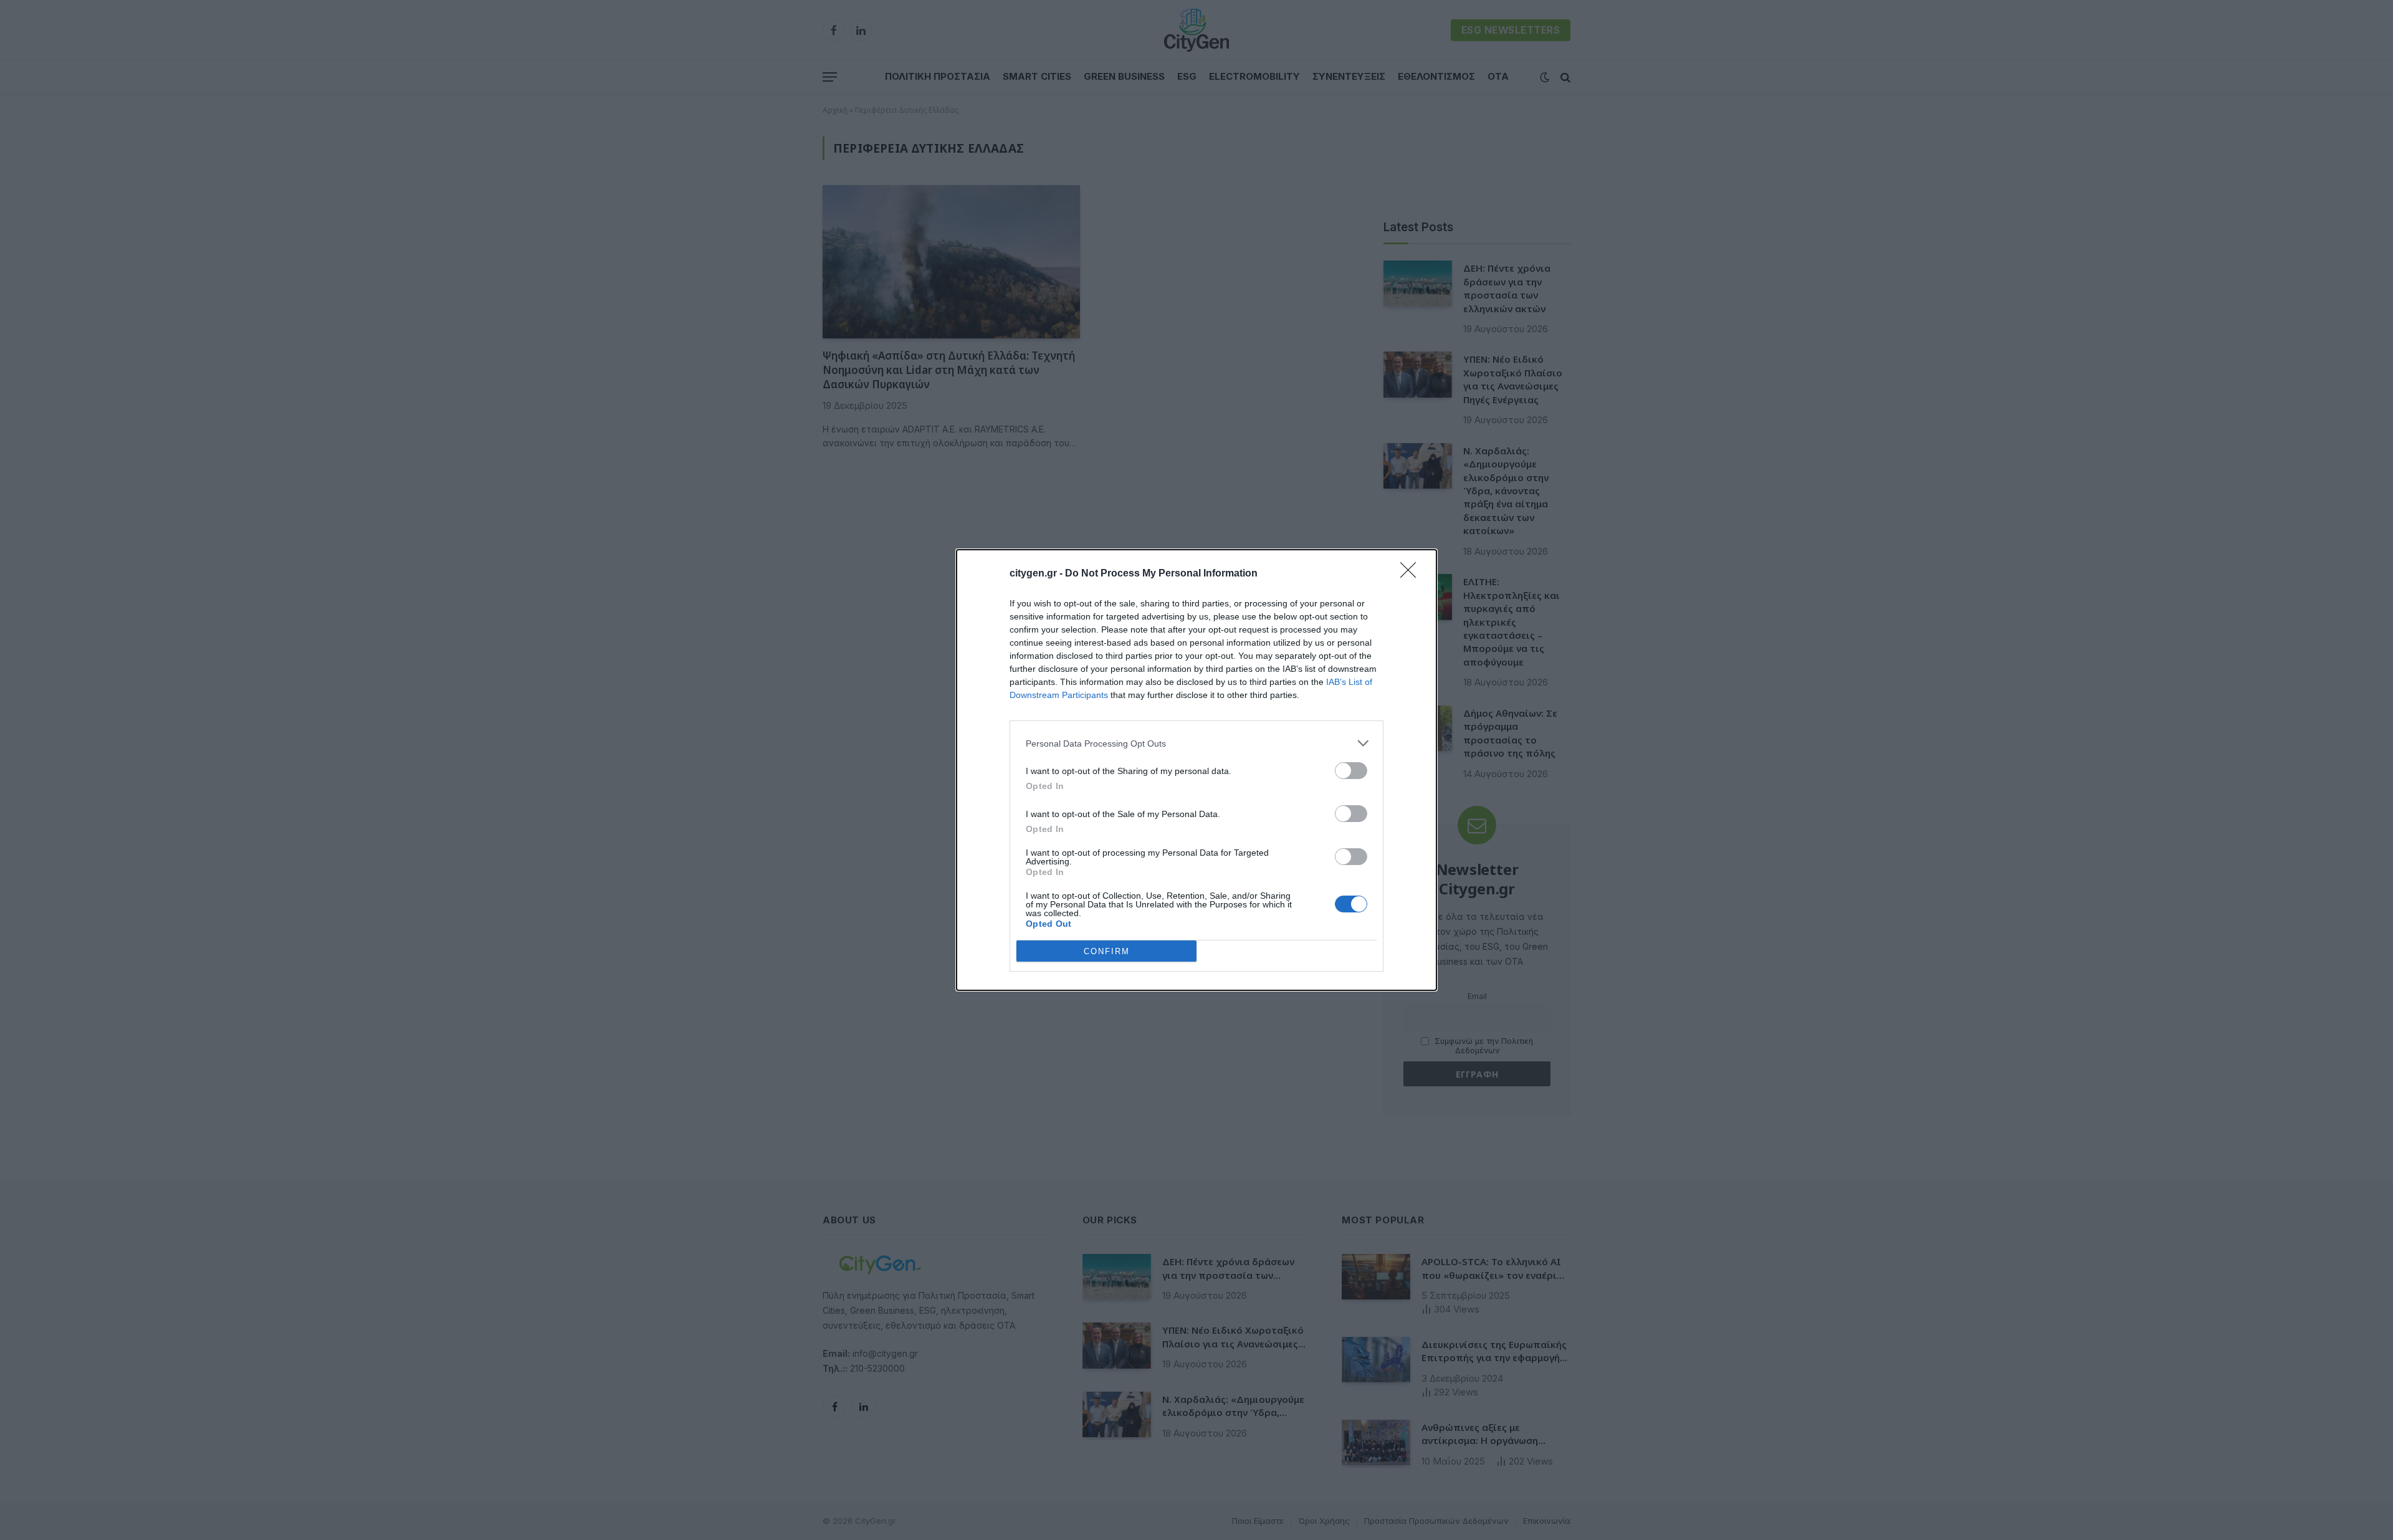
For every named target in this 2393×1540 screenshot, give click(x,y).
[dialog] (1196, 770)
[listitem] (1196, 743)
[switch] (1351, 771)
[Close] (1412, 574)
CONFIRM (1107, 951)
